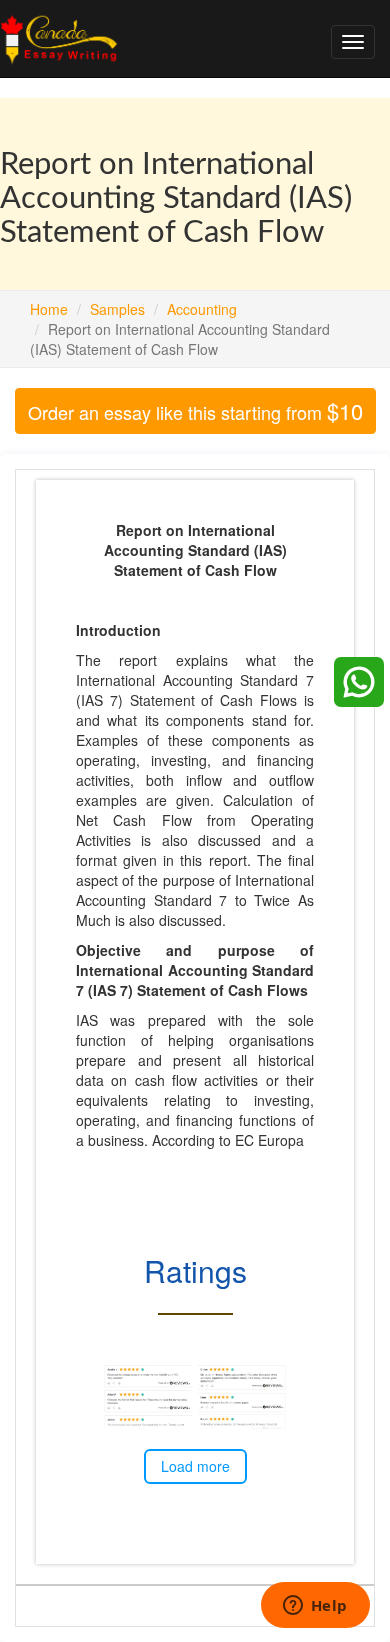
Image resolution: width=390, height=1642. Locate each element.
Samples (117, 309)
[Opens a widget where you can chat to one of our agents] (315, 1607)
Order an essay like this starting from (195, 410)
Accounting (202, 309)
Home (49, 309)
